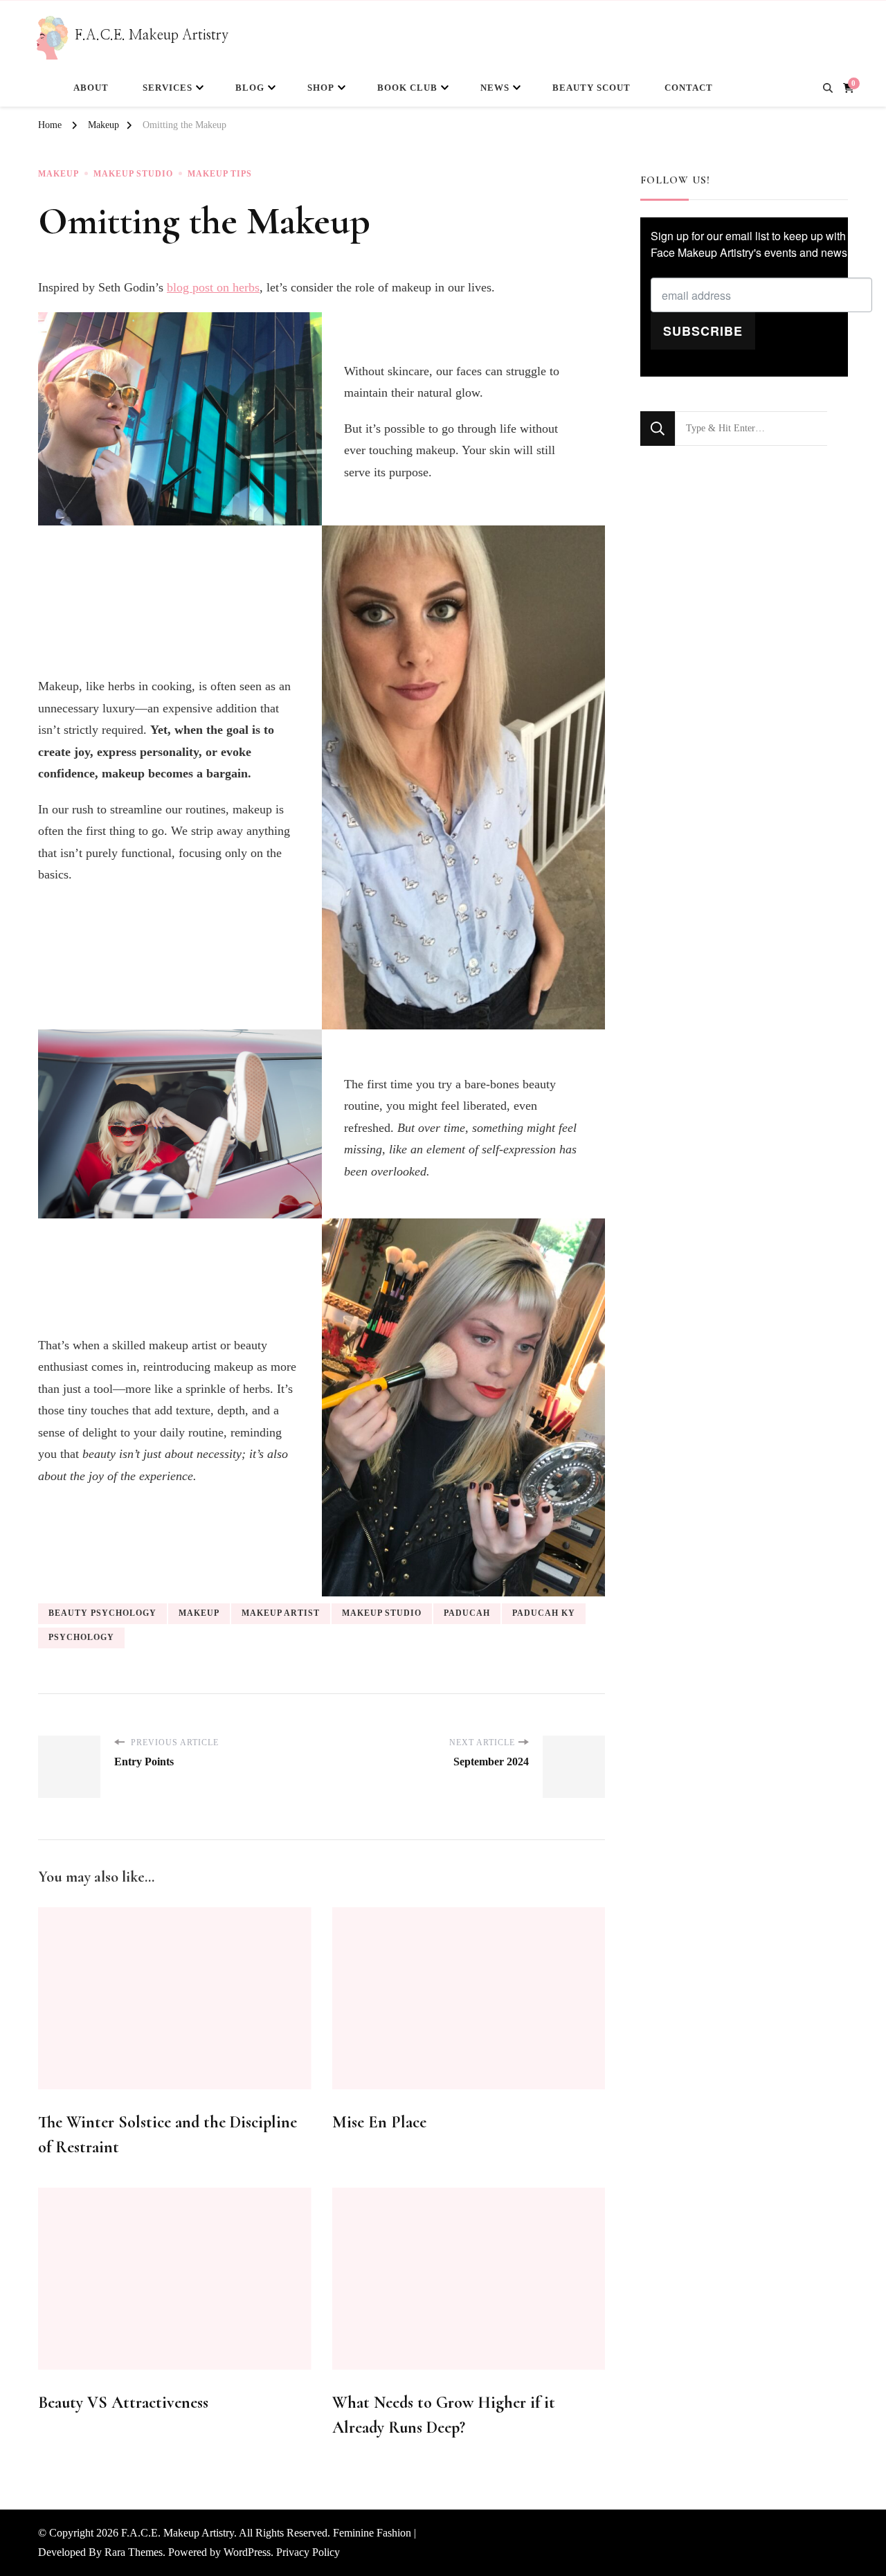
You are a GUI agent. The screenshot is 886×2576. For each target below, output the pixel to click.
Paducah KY (544, 1613)
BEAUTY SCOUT (591, 88)
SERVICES (168, 88)
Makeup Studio (133, 174)
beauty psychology (102, 1613)
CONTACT (689, 88)
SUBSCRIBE (703, 331)
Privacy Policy (308, 2552)
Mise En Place (379, 2122)
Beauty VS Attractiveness (123, 2403)
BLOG (250, 88)
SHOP (321, 88)
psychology (81, 1637)
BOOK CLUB (407, 88)
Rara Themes (134, 2552)
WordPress (247, 2552)
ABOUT (91, 88)
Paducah (467, 1613)
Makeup (58, 174)
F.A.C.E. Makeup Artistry (152, 35)
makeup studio (382, 1613)
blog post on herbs (213, 287)
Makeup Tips (220, 174)
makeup (199, 1613)
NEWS (495, 88)
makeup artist (281, 1613)
